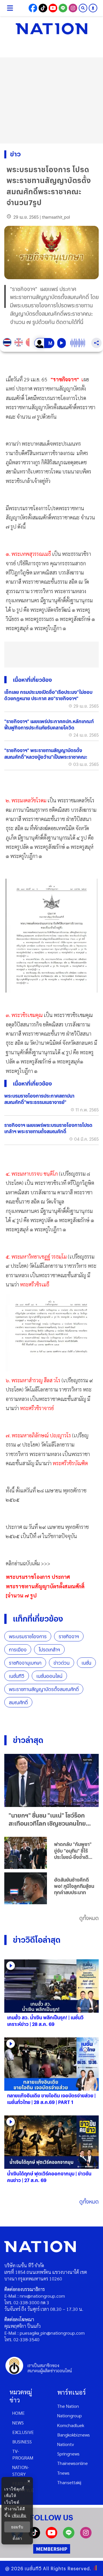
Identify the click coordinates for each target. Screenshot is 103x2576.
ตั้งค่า (17, 2538)
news (18, 2423)
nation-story (21, 2470)
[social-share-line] (63, 8)
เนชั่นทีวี (17, 1676)
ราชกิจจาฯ (69, 1636)
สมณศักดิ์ (18, 1702)
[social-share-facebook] (33, 8)
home (18, 2413)
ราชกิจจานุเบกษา (25, 1663)
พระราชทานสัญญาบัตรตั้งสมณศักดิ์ (44, 1689)
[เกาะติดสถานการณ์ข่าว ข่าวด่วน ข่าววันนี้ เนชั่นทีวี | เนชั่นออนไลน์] (51, 29)
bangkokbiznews (74, 2435)
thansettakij (69, 2482)
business (22, 2442)
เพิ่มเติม (19, 2515)
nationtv (66, 2444)
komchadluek (71, 2425)
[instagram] (86, 2537)
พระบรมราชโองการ (28, 1636)
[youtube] (51, 2537)
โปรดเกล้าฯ (49, 1650)
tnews (63, 2473)
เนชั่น (86, 1663)
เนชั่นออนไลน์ (49, 1676)
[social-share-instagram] (73, 8)
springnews (68, 2454)
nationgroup (70, 2415)
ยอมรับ (17, 2527)
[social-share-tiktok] (43, 8)
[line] (69, 2537)
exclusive (23, 2432)
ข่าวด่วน (62, 1663)
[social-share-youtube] (53, 8)
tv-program (23, 2454)
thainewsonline (73, 2463)
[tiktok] (34, 2537)
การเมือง (18, 1650)
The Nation (68, 2406)
